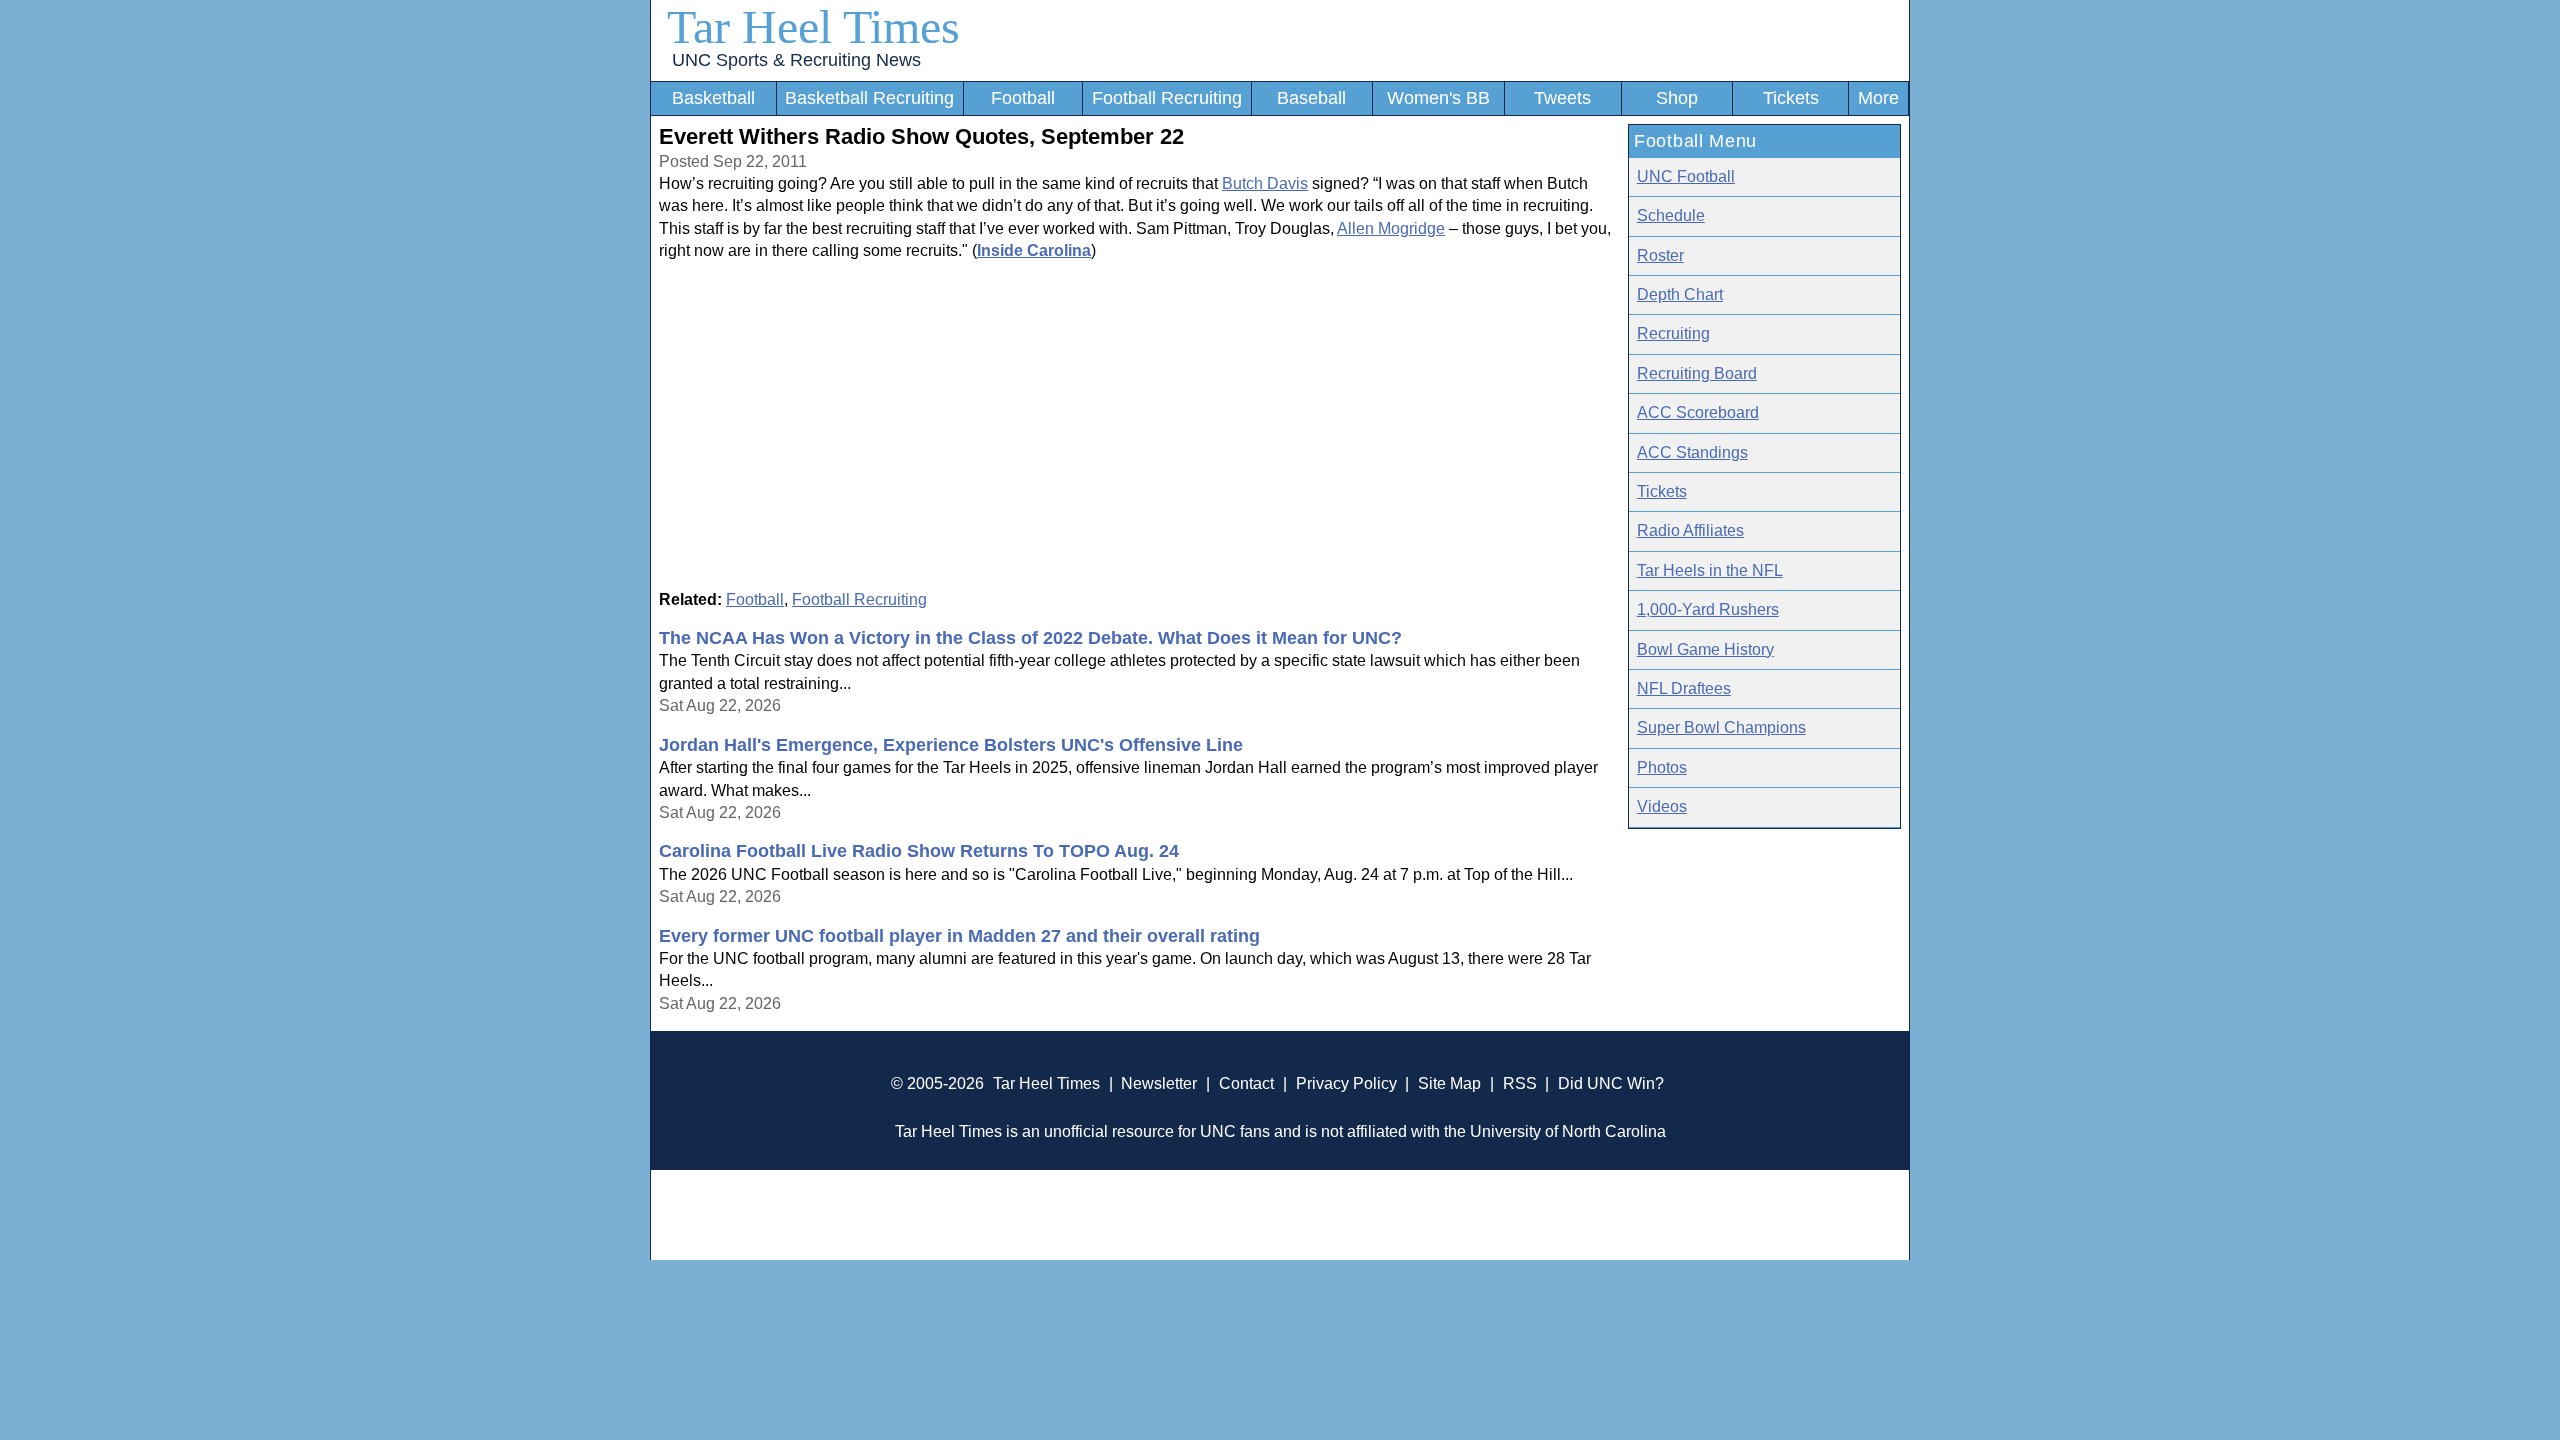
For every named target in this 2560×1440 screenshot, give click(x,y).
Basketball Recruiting (869, 98)
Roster (1660, 255)
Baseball (1311, 98)
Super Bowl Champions (1721, 727)
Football (1023, 98)
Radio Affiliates (1690, 530)
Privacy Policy (1346, 1083)
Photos (1662, 767)
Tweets (1562, 98)
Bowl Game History (1705, 649)
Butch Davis (1265, 183)
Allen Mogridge (1391, 228)
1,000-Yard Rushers (1708, 609)
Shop (1677, 98)
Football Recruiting (1167, 98)
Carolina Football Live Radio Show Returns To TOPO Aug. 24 (919, 851)
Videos (1662, 806)
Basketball (713, 98)
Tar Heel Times (813, 26)
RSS (1520, 1083)
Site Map (1449, 1083)
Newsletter (1159, 1083)
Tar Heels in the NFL (1710, 570)
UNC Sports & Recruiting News (796, 60)
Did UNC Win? (1611, 1083)
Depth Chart (1680, 294)
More (1878, 98)
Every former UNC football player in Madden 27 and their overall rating (959, 936)
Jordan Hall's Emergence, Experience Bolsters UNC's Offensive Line (951, 745)
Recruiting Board (1697, 373)
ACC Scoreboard (1698, 412)
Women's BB (1438, 98)
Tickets (1791, 98)
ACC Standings (1692, 452)
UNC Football (1686, 176)
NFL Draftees (1684, 688)
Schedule (1671, 215)
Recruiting (1673, 333)
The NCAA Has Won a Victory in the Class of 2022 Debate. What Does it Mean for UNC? (1030, 638)
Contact (1246, 1083)
